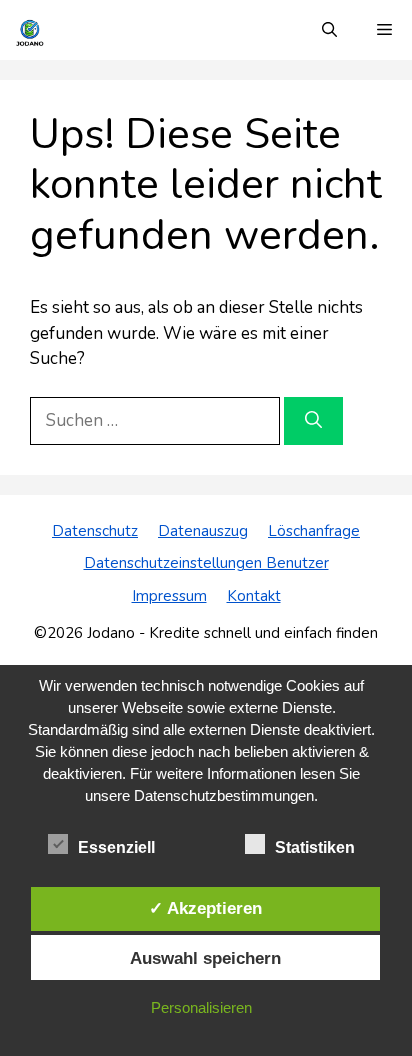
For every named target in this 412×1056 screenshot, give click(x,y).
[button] (329, 30)
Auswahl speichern (205, 958)
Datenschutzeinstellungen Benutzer (206, 563)
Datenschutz (95, 531)
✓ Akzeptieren (205, 908)
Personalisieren (201, 1007)
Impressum (169, 596)
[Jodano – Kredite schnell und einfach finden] (30, 30)
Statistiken (315, 847)
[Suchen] (313, 421)
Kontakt (254, 596)
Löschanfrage (314, 531)
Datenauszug (203, 531)
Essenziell (116, 847)
